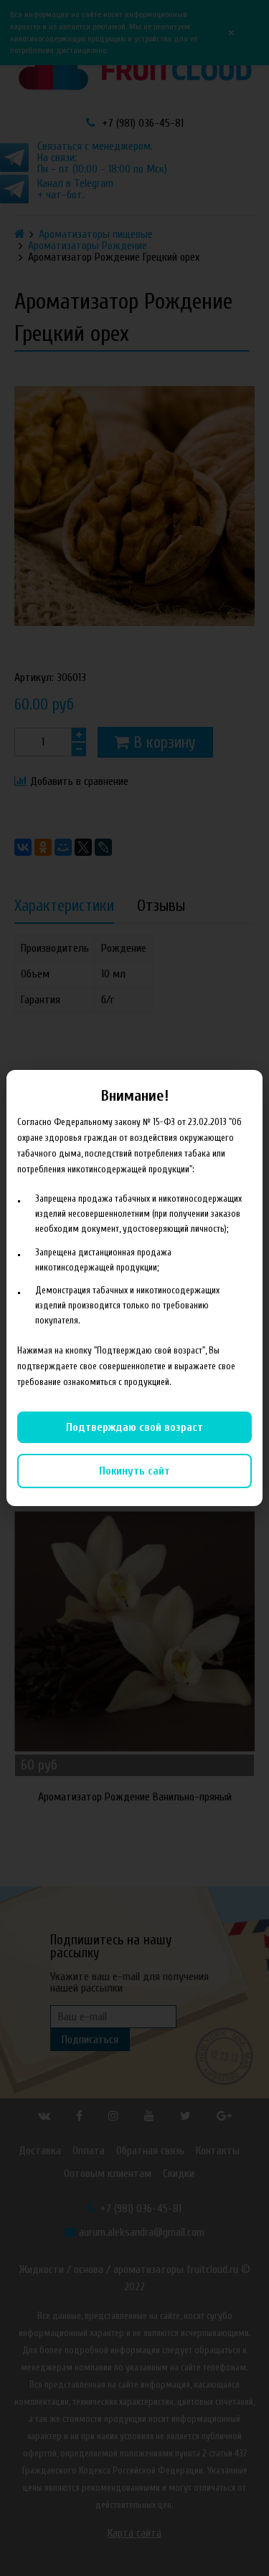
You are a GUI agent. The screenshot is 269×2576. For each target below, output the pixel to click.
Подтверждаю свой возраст (134, 1427)
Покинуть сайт (134, 1471)
